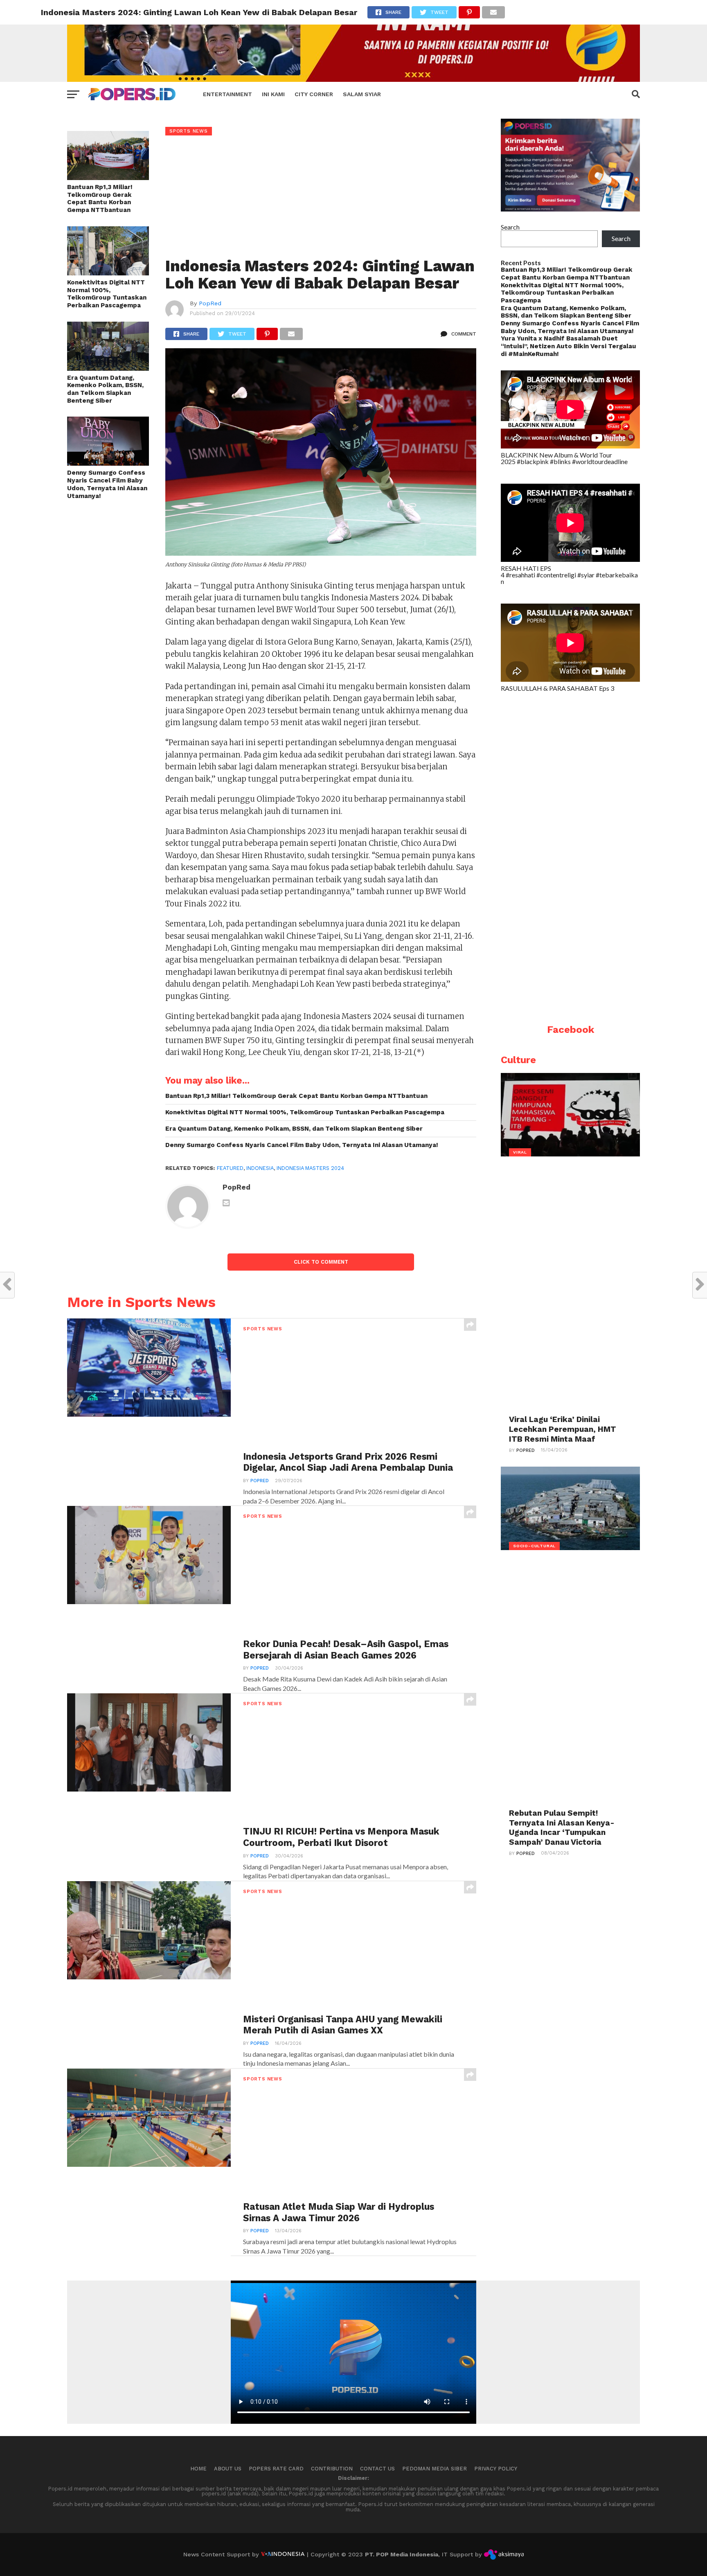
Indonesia (260, 1168)
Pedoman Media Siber (435, 2469)
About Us (228, 2469)
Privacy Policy (496, 2469)
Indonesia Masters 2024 (310, 1168)
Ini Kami (273, 94)
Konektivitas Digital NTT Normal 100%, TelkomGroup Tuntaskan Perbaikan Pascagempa (107, 294)
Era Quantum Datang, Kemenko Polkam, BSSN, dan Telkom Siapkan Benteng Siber (105, 389)
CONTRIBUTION (332, 2469)
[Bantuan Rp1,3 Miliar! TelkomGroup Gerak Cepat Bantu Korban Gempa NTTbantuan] (108, 177)
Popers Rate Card (276, 2469)
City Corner (314, 94)
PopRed (210, 303)
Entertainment (227, 94)
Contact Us (377, 2469)
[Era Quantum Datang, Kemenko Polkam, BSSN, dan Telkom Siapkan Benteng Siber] (108, 368)
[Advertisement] (321, 197)
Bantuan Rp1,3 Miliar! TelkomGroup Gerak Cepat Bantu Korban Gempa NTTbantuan (100, 198)
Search (510, 227)
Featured (230, 1168)
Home (198, 2469)
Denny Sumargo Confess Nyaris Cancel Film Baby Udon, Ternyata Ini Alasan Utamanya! (107, 484)
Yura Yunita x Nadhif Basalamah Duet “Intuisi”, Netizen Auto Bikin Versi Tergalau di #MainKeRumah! (569, 346)
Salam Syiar (362, 94)
